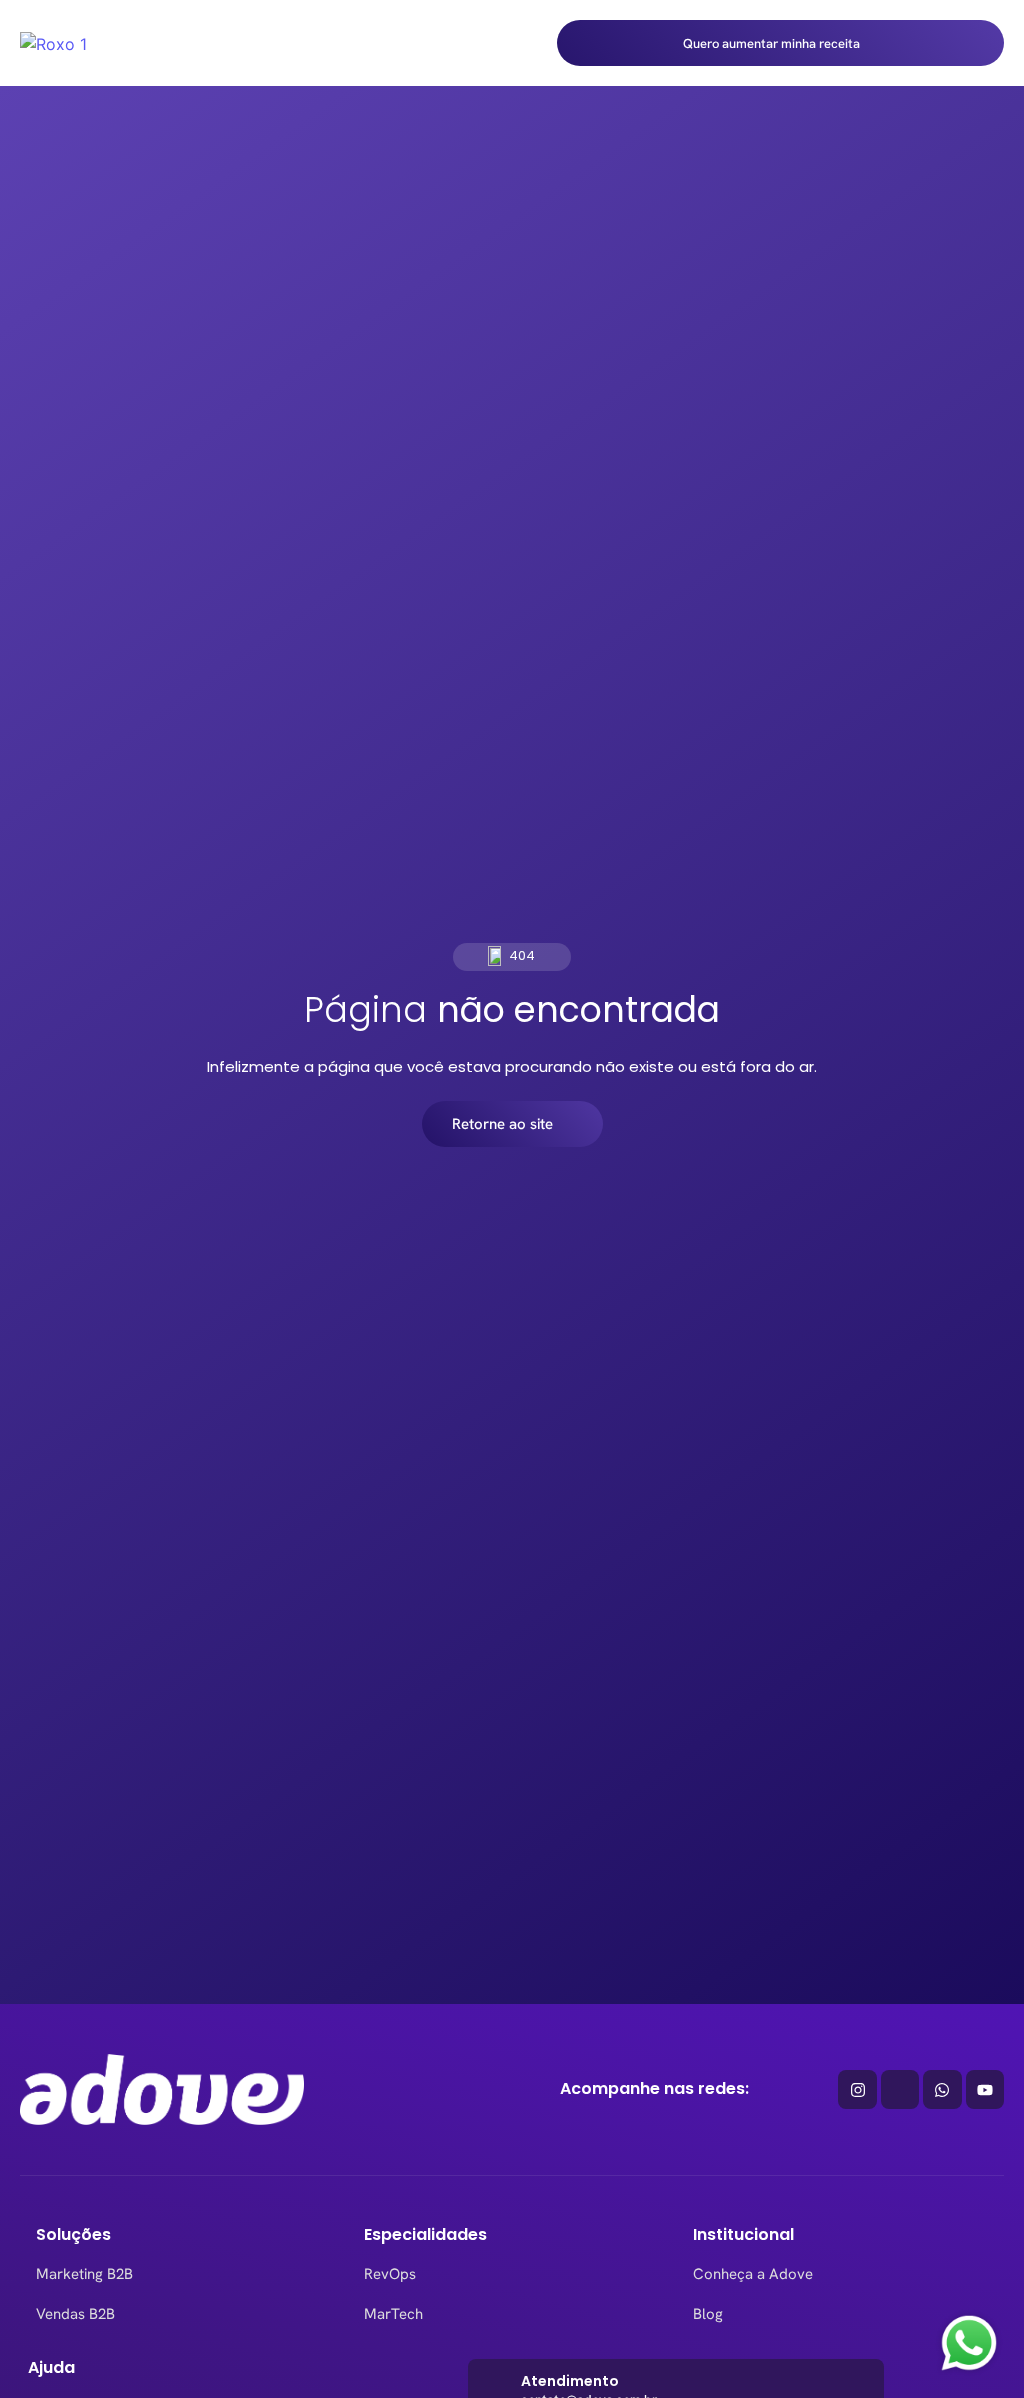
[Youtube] (985, 2089)
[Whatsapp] (942, 2089)
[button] (523, 43)
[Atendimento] (498, 2388)
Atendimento (570, 2382)
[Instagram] (857, 2089)
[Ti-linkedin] (900, 2089)
